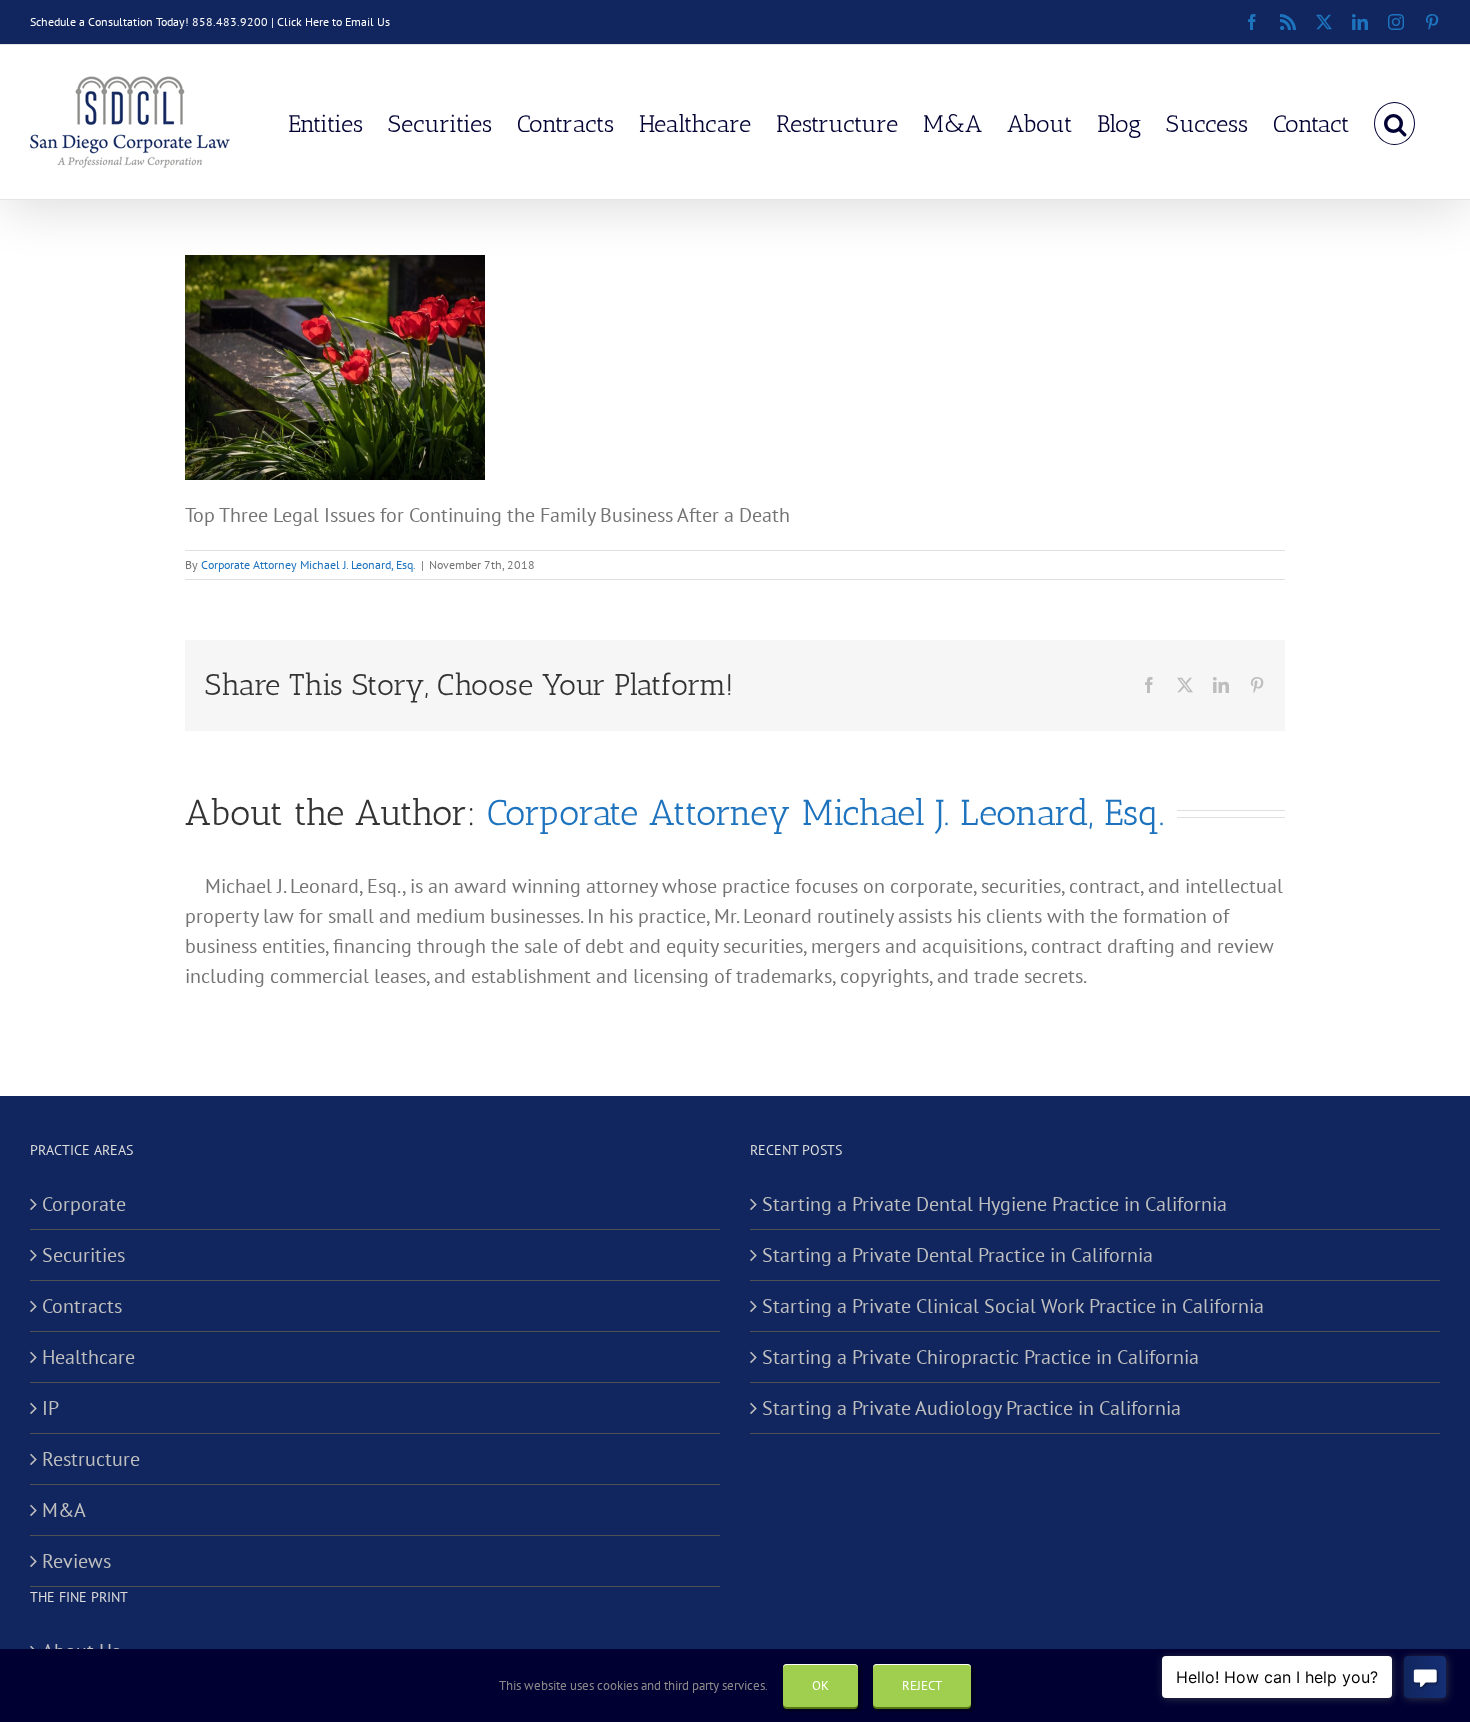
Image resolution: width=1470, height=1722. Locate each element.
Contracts (82, 1306)
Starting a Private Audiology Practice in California (971, 1408)
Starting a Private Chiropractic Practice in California (980, 1357)
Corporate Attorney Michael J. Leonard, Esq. (308, 564)
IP (50, 1408)
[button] (1394, 122)
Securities (83, 1255)
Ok (820, 1685)
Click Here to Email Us (333, 21)
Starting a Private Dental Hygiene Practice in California (994, 1204)
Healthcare (88, 1357)
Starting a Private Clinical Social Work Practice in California (1013, 1306)
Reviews (76, 1561)
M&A (64, 1510)
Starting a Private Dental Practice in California (957, 1255)
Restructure (91, 1459)
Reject (922, 1685)
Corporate (84, 1204)
